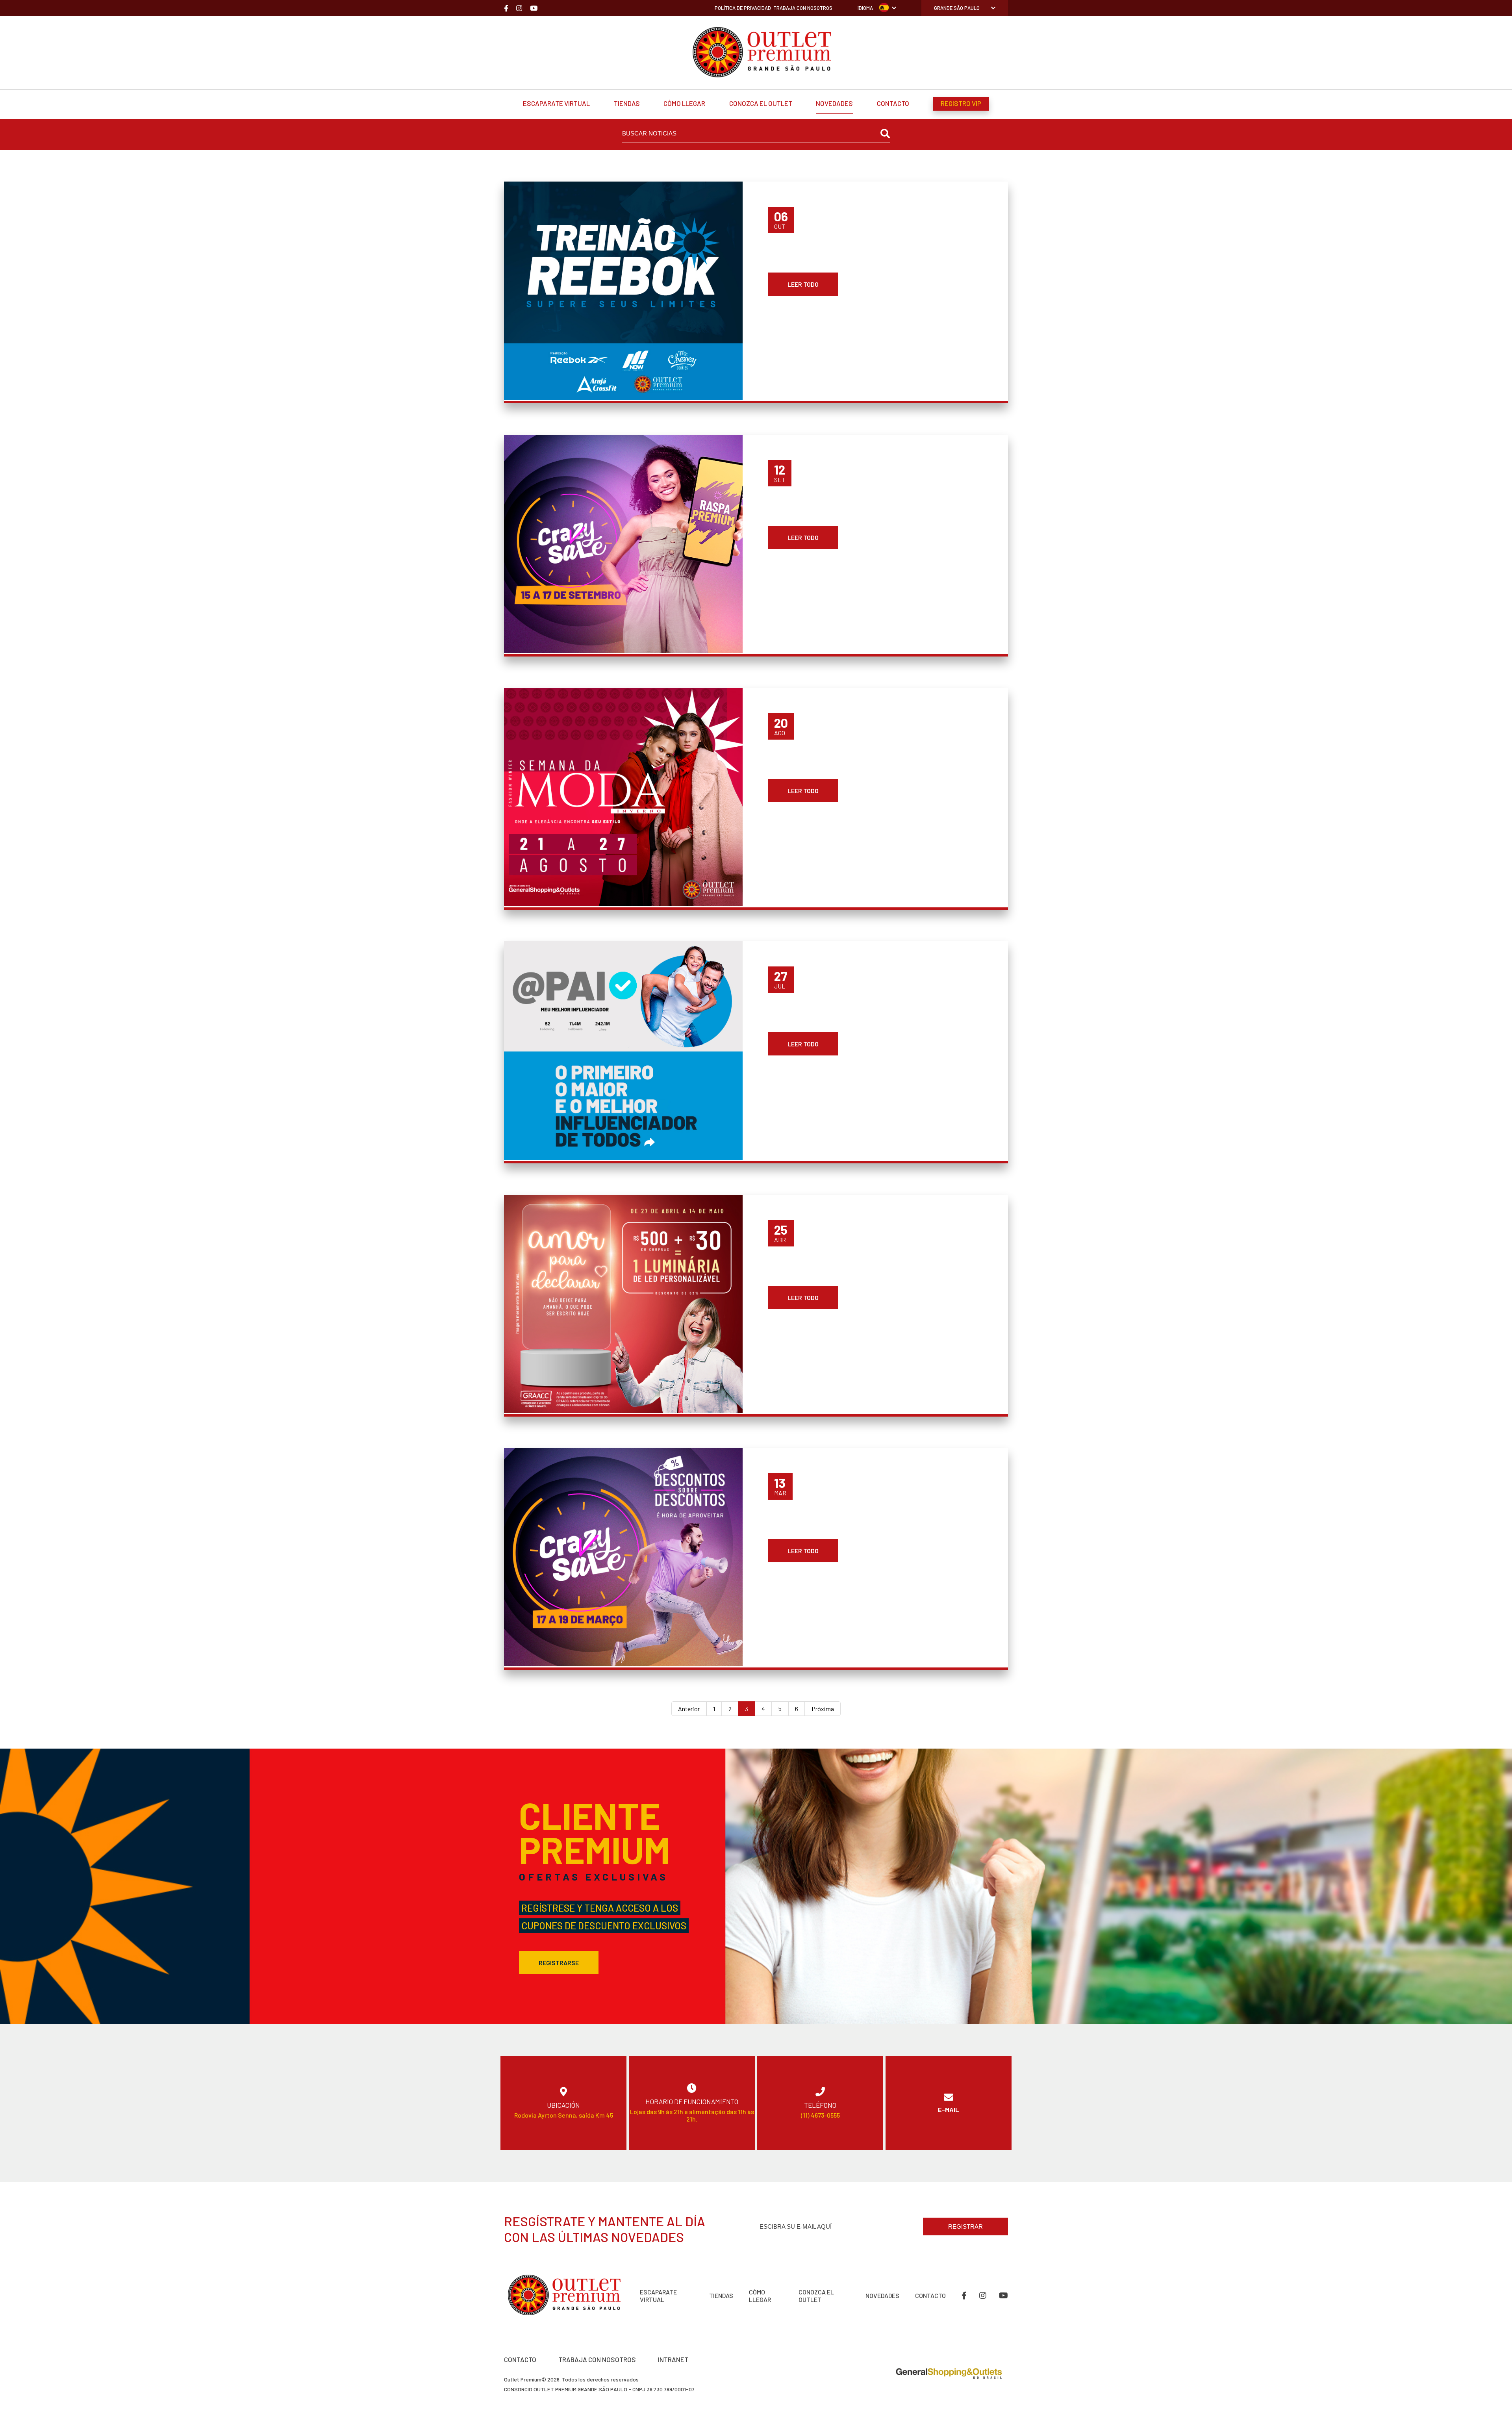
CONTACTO (520, 2359)
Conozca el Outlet (761, 103)
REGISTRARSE (559, 1963)
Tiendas (627, 103)
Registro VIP (961, 103)
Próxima (823, 1709)
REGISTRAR (965, 2226)
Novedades (834, 103)
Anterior (689, 1709)
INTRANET (673, 2359)
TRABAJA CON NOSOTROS (597, 2359)
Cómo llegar (684, 103)
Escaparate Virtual (556, 103)
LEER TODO (803, 284)
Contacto (893, 103)
